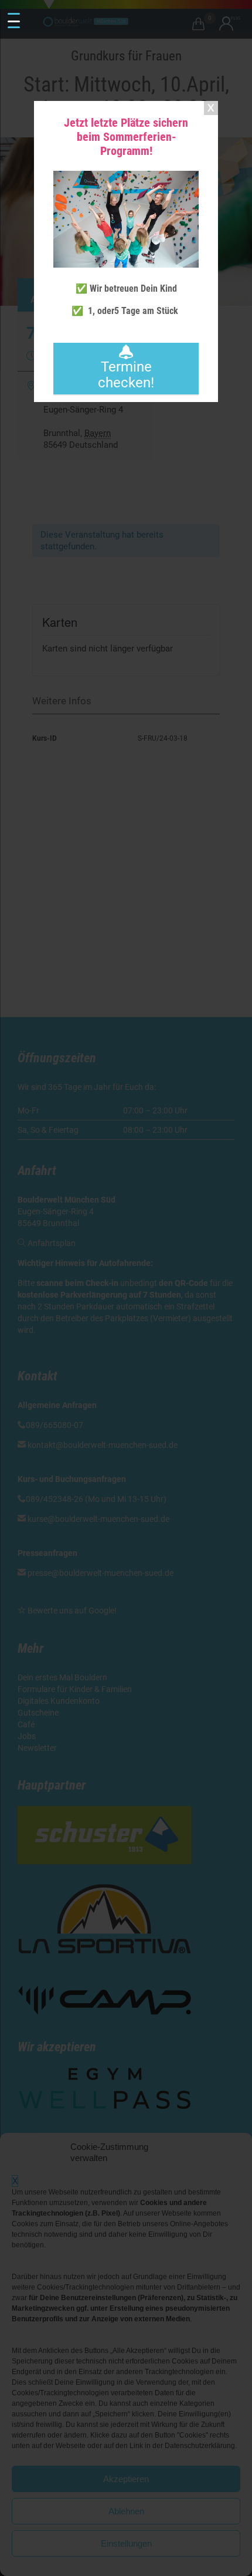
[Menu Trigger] (14, 21)
